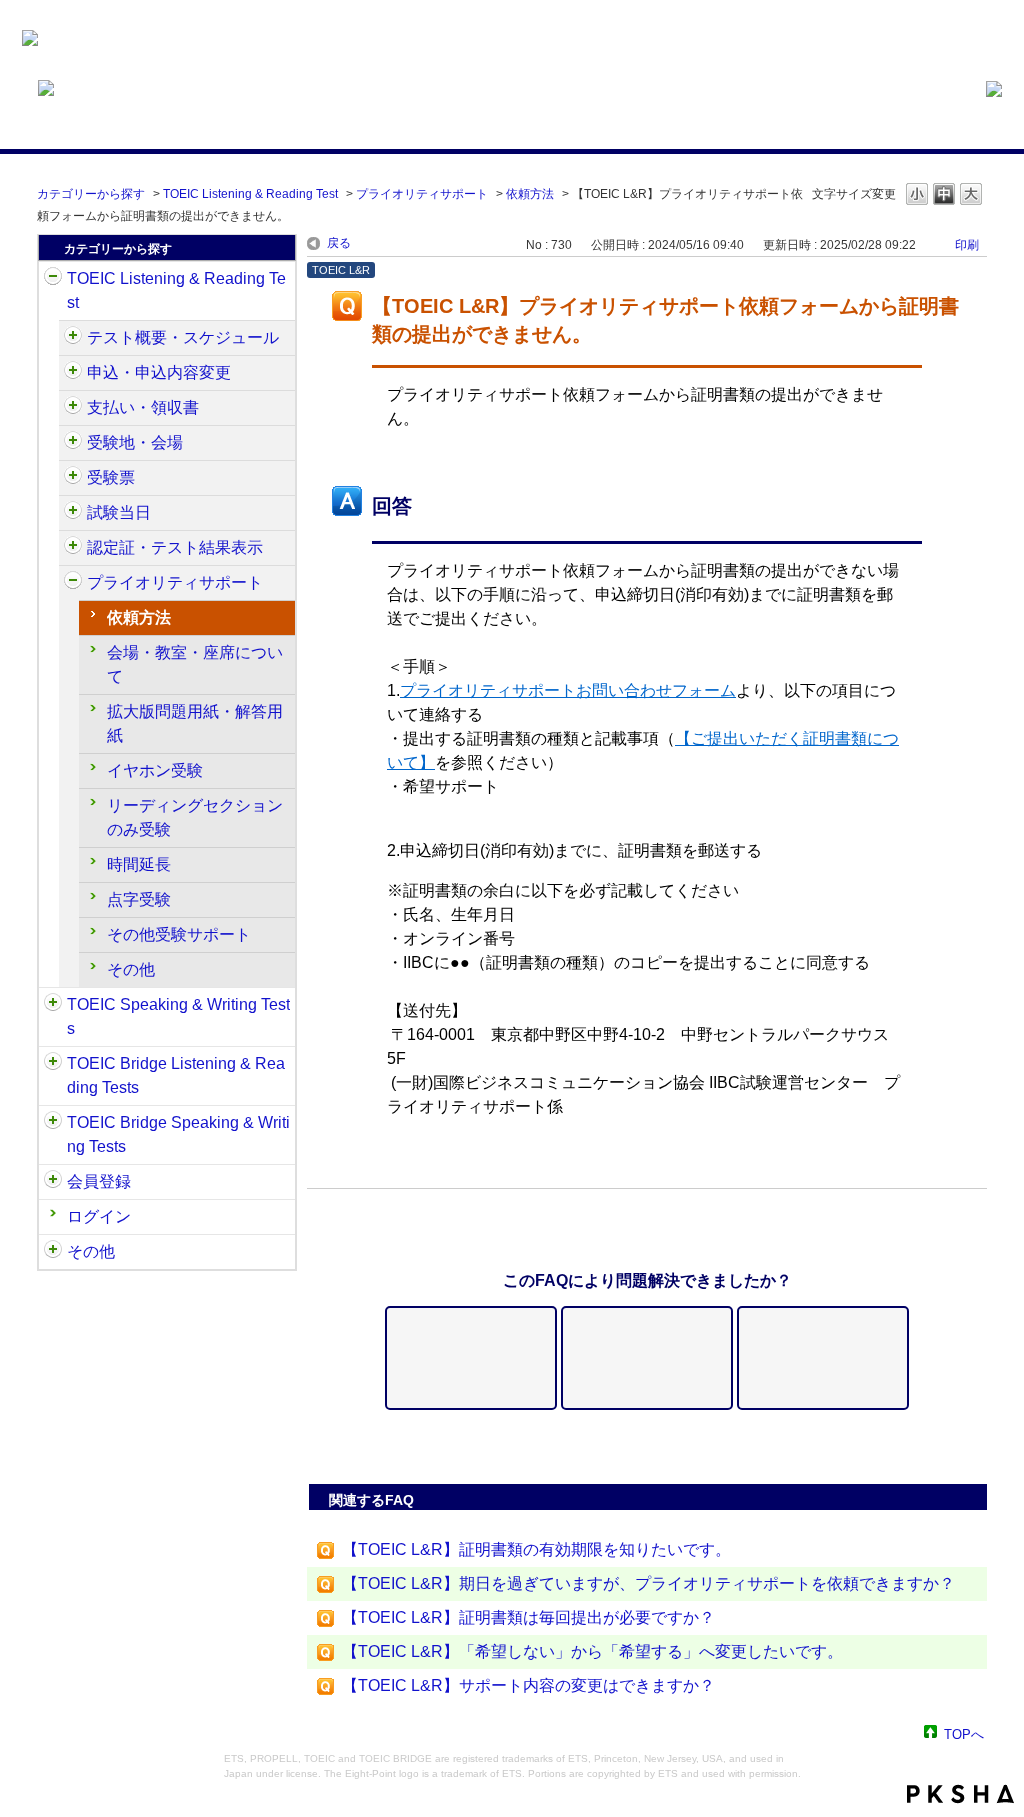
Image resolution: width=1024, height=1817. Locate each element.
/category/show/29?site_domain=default (53, 1182)
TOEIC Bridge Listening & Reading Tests (176, 1075)
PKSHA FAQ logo (960, 1794)
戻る (339, 243)
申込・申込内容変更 (159, 372)
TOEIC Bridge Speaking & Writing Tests (178, 1134)
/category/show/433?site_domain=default (73, 513)
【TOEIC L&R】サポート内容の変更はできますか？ (528, 1685)
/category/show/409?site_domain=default (73, 338)
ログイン (99, 1216)
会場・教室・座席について (195, 664)
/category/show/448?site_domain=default (73, 583)
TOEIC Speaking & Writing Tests (178, 1016)
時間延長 (139, 864)
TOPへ (964, 1733)
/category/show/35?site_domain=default (53, 1252)
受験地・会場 (135, 442)
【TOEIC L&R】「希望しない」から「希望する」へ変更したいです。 (592, 1651)
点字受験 (139, 899)
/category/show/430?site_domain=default (73, 478)
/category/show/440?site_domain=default (73, 548)
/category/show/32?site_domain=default (53, 1005)
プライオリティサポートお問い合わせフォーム (568, 690)
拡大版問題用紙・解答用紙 (195, 723)
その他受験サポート (179, 934)
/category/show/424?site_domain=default (73, 408)
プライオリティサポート (422, 194)
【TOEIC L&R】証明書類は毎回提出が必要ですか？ (528, 1617)
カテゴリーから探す (91, 194)
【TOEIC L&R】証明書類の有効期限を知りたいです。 (536, 1549)
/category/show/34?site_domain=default (53, 1123)
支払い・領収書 (143, 407)
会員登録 (99, 1181)
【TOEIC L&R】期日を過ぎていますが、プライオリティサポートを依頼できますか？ (648, 1583)
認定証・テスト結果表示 (175, 547)
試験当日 (119, 512)
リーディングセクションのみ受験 (195, 817)
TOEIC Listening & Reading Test (250, 194)
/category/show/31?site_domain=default (53, 279)
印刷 (967, 245)
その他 (131, 969)
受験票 (111, 477)
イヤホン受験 (155, 770)
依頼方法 (530, 194)
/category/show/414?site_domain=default (73, 373)
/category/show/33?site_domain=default (53, 1064)
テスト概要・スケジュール (183, 337)
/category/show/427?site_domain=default (73, 443)
